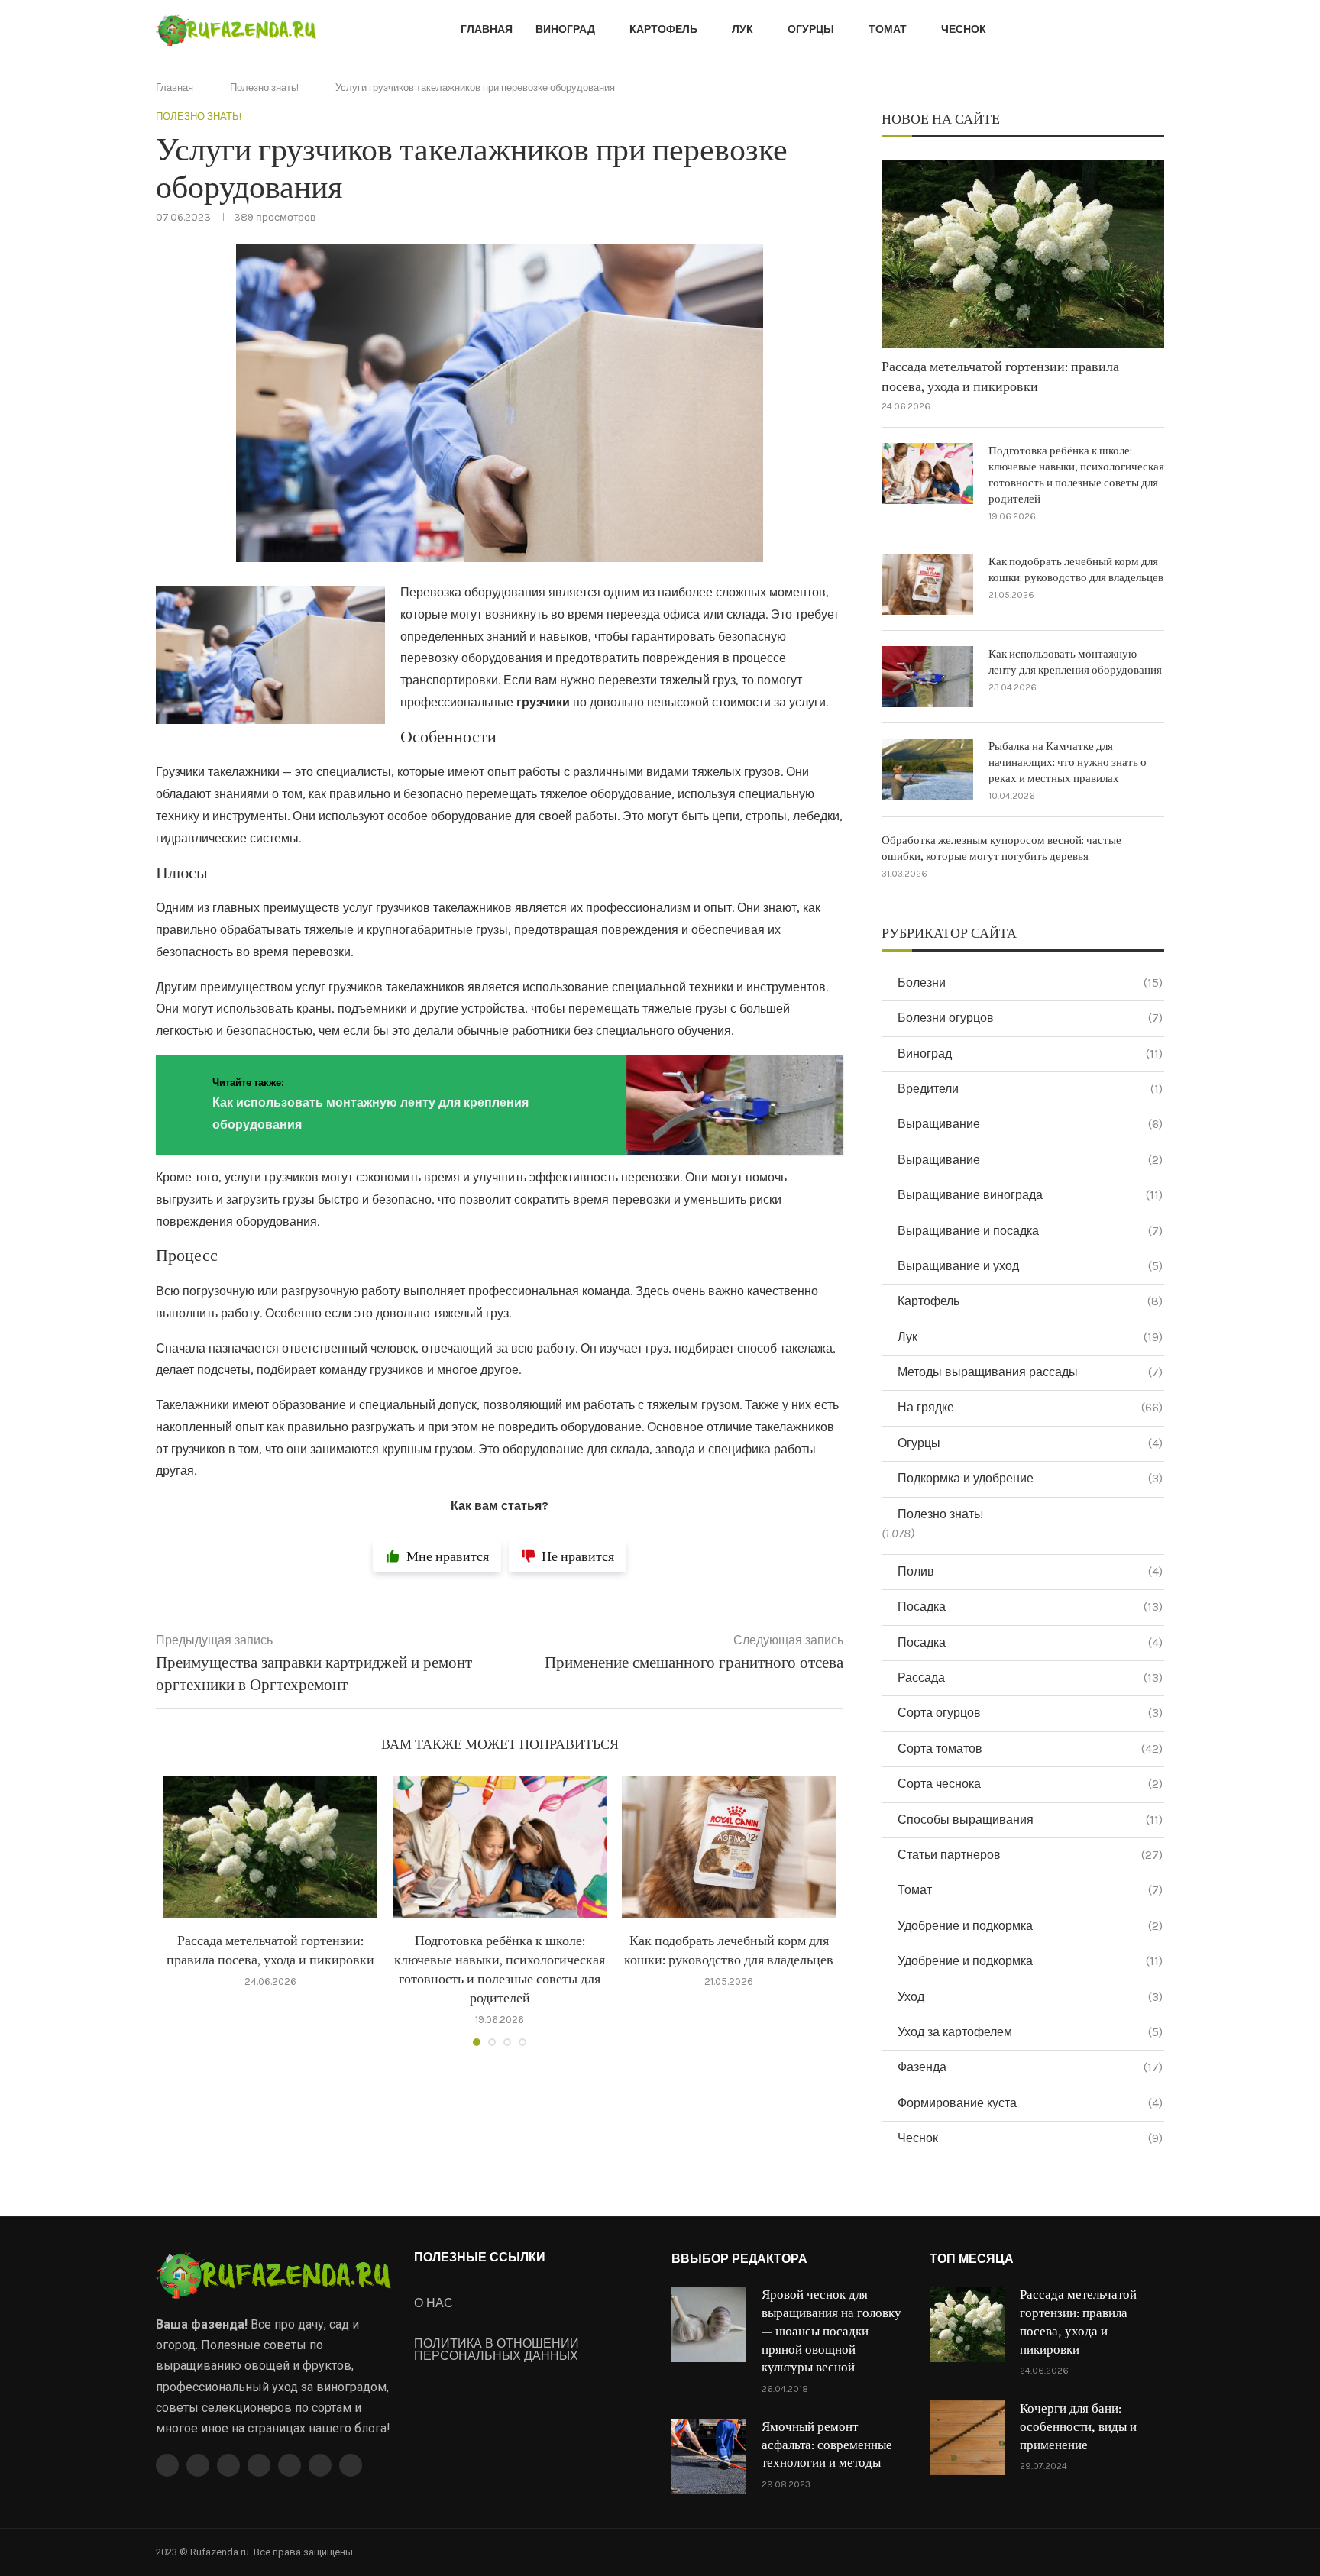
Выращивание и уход (1030, 1266)
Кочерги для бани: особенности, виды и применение (1078, 2427)
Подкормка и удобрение (1030, 1478)
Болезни (1030, 983)
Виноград (565, 29)
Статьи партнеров (1030, 1855)
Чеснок (964, 29)
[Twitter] (198, 2465)
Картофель (663, 29)
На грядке (1030, 1407)
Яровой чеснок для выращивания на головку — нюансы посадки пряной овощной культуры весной (831, 2331)
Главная (487, 29)
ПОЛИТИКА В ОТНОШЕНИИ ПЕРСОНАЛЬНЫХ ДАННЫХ (497, 2350)
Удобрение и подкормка (1030, 1926)
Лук (742, 29)
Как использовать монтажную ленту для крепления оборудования (1075, 662)
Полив (1030, 1571)
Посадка (1030, 1606)
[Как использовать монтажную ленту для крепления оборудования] (927, 677)
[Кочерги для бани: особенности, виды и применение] (967, 2438)
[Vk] (290, 2465)
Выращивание (1030, 1124)
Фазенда (1030, 2067)
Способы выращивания (1030, 1820)
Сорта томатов (1030, 1749)
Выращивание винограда (1030, 1195)
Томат (888, 29)
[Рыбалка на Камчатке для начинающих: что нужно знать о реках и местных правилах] (927, 769)
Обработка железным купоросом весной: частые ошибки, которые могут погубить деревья (1001, 848)
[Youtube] (259, 2465)
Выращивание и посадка (1030, 1231)
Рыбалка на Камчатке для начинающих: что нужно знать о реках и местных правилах (1068, 763)
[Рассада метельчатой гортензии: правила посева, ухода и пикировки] (270, 1847)
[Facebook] (167, 2465)
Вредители (1030, 1089)
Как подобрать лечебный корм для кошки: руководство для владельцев (1076, 570)
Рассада (1030, 1677)
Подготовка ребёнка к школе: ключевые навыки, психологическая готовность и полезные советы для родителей (1076, 475)
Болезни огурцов (1030, 1018)
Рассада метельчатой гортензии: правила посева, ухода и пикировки (1000, 377)
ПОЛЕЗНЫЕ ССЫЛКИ (480, 2258)
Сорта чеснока (1030, 1784)
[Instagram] (228, 2465)
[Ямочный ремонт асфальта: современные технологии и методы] (709, 2456)
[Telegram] (320, 2465)
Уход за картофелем (1030, 2032)
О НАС (434, 2303)
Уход (1030, 1997)
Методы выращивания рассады (1030, 1372)
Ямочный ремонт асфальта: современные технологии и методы (827, 2445)
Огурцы (811, 29)
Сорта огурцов (1030, 1713)
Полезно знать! (264, 87)
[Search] (1157, 31)
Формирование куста (1030, 2103)
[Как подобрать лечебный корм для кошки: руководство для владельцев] (729, 1847)
